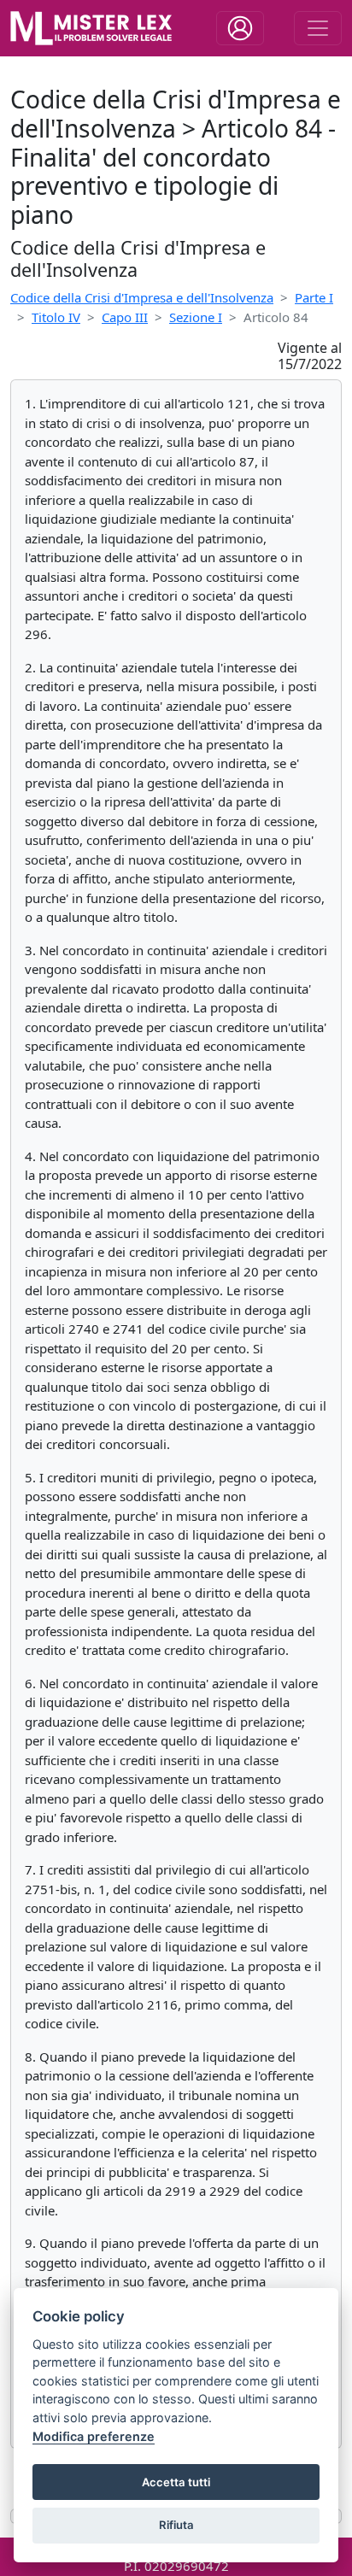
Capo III (125, 317)
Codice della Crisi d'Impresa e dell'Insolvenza (142, 297)
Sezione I (196, 317)
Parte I (314, 297)
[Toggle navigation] (240, 28)
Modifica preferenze (94, 2436)
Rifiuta (176, 2525)
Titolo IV (56, 317)
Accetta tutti (176, 2482)
